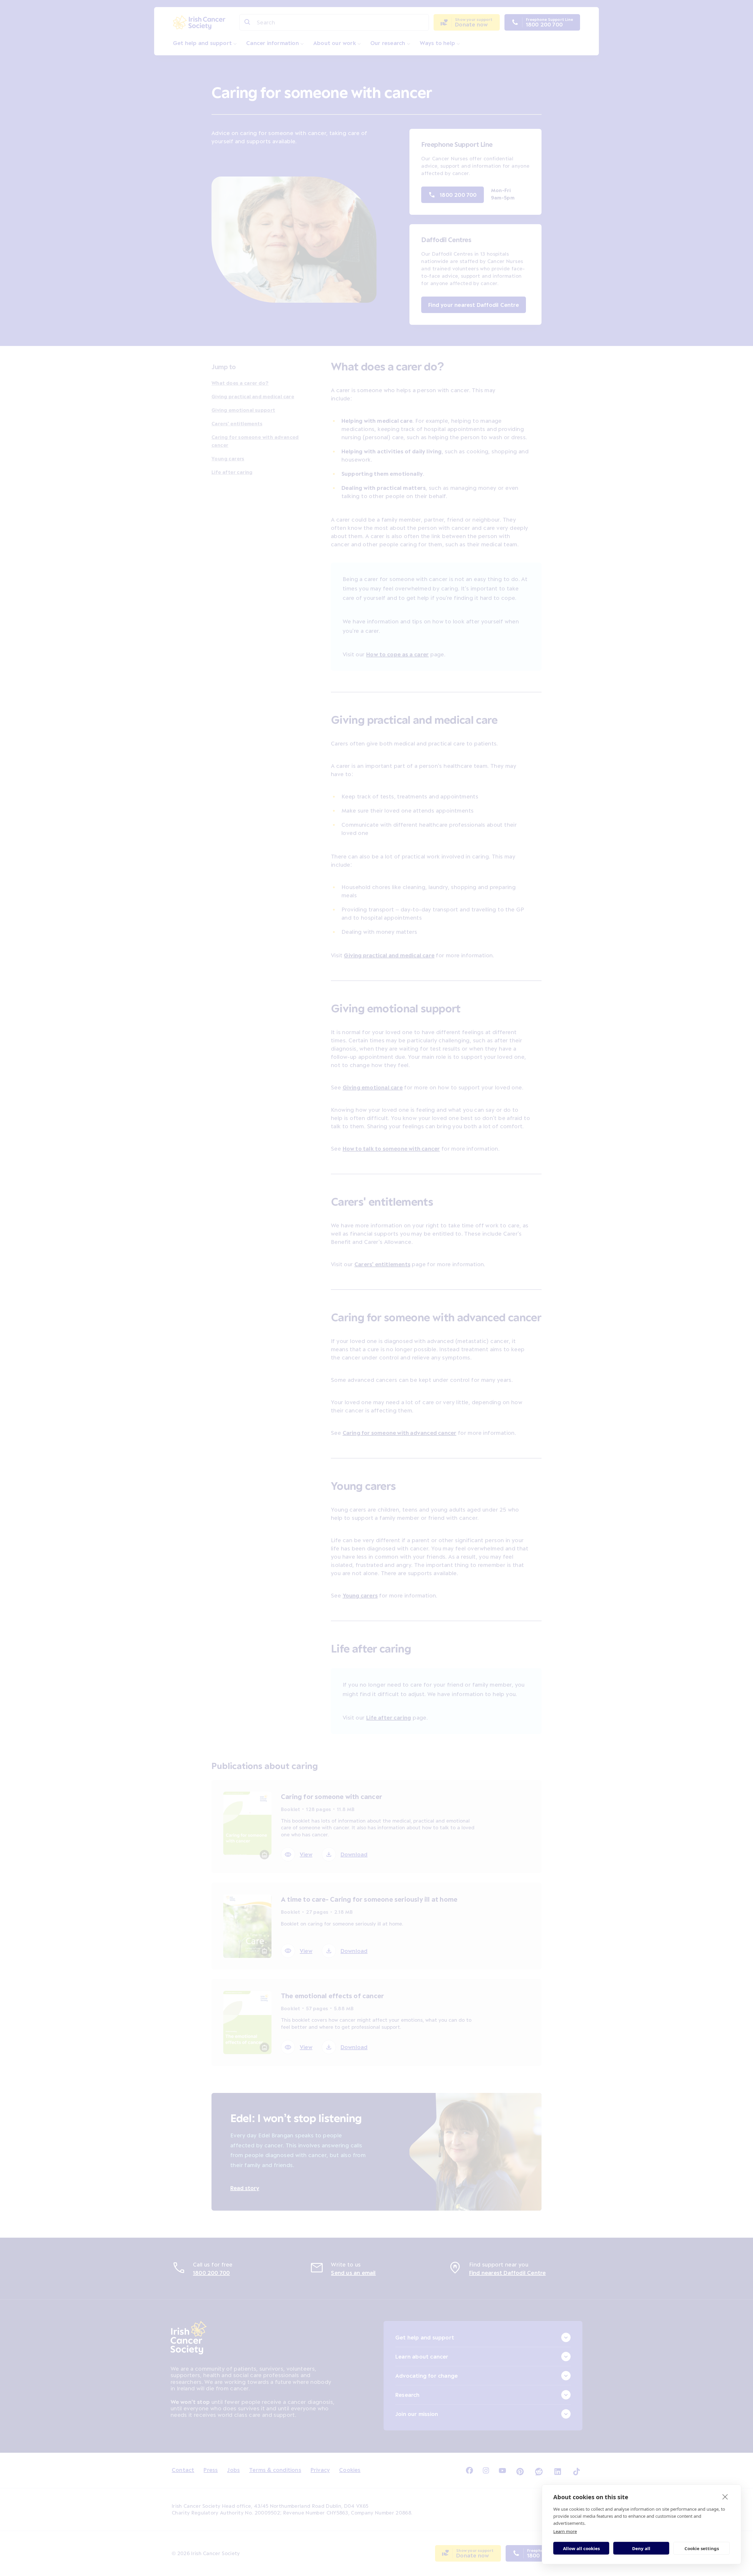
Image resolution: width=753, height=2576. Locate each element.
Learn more (565, 2531)
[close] (725, 2497)
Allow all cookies (581, 2548)
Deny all (641, 2548)
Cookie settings (702, 2548)
